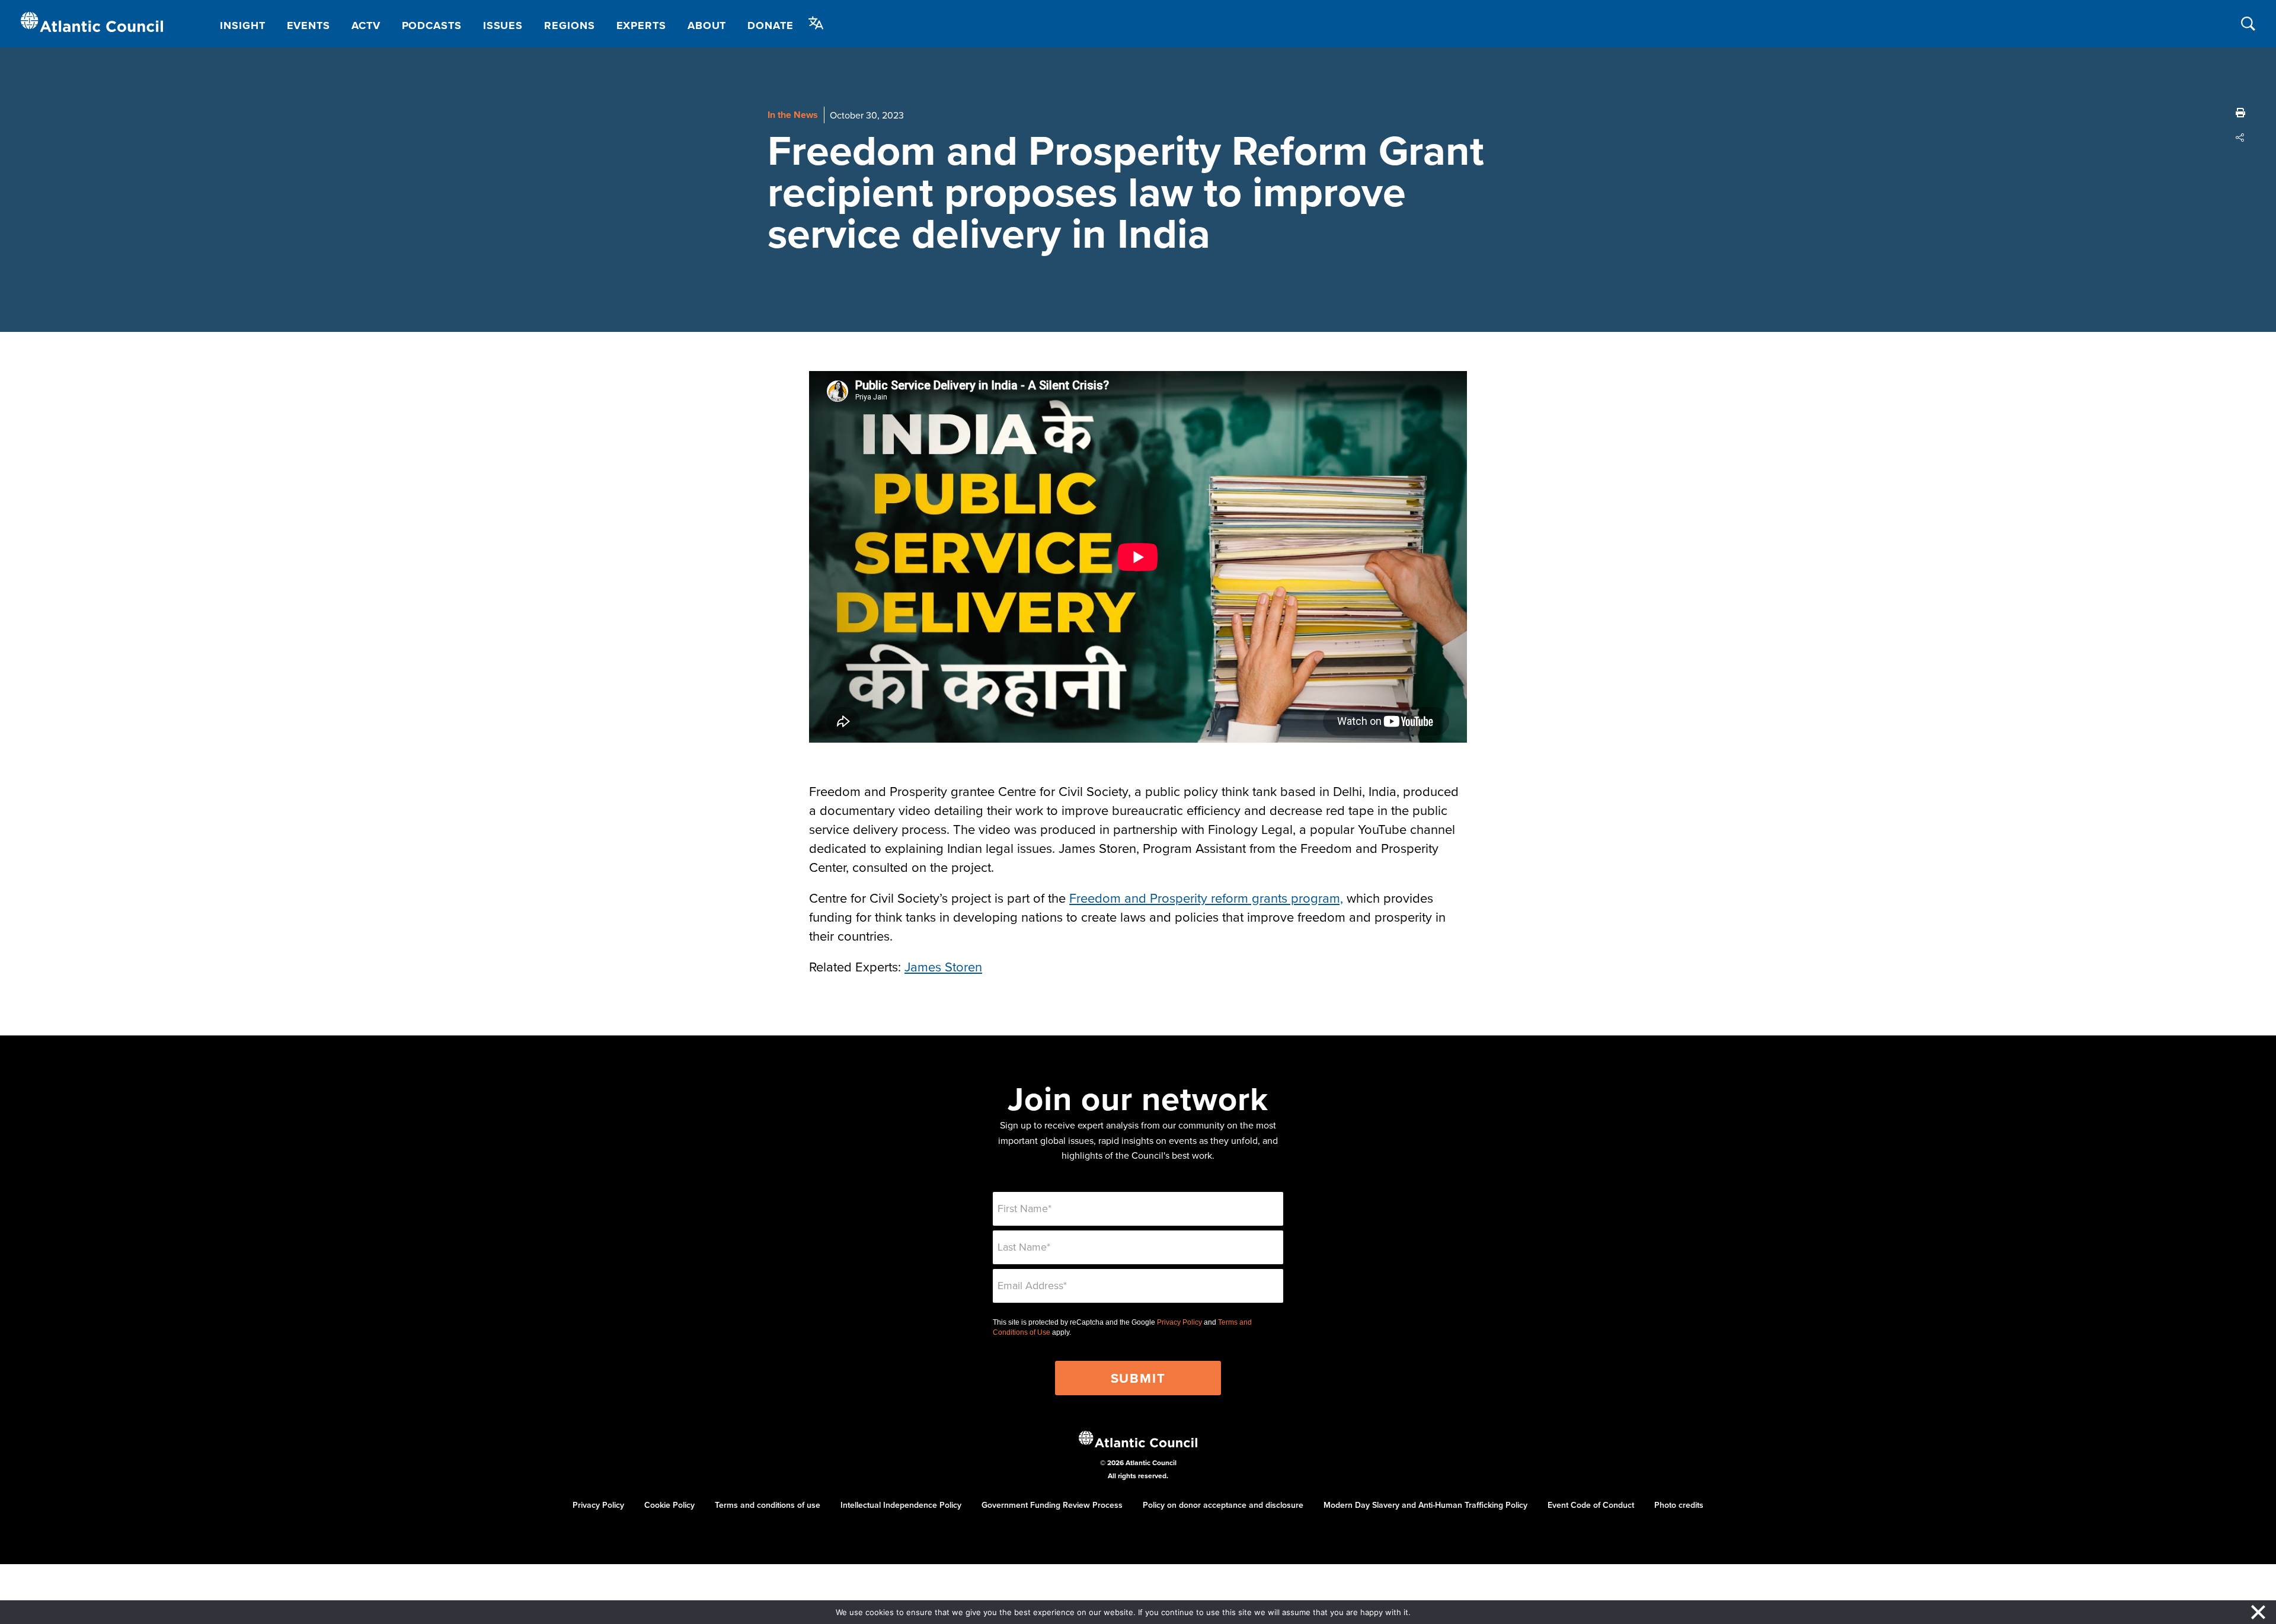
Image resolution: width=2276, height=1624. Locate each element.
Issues (503, 25)
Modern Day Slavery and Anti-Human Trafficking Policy (1425, 1505)
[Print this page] (2240, 113)
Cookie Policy (669, 1505)
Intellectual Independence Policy (901, 1505)
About (707, 25)
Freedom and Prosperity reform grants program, (1206, 898)
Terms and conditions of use (768, 1505)
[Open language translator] (816, 23)
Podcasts (432, 25)
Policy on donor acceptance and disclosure (1223, 1505)
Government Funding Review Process (1052, 1505)
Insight (242, 25)
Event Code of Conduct (1591, 1505)
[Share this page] (2240, 138)
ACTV (366, 25)
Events (309, 25)
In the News (793, 115)
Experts (641, 25)
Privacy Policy (1179, 1322)
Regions (569, 25)
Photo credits (1679, 1505)
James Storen (943, 966)
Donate (770, 25)
